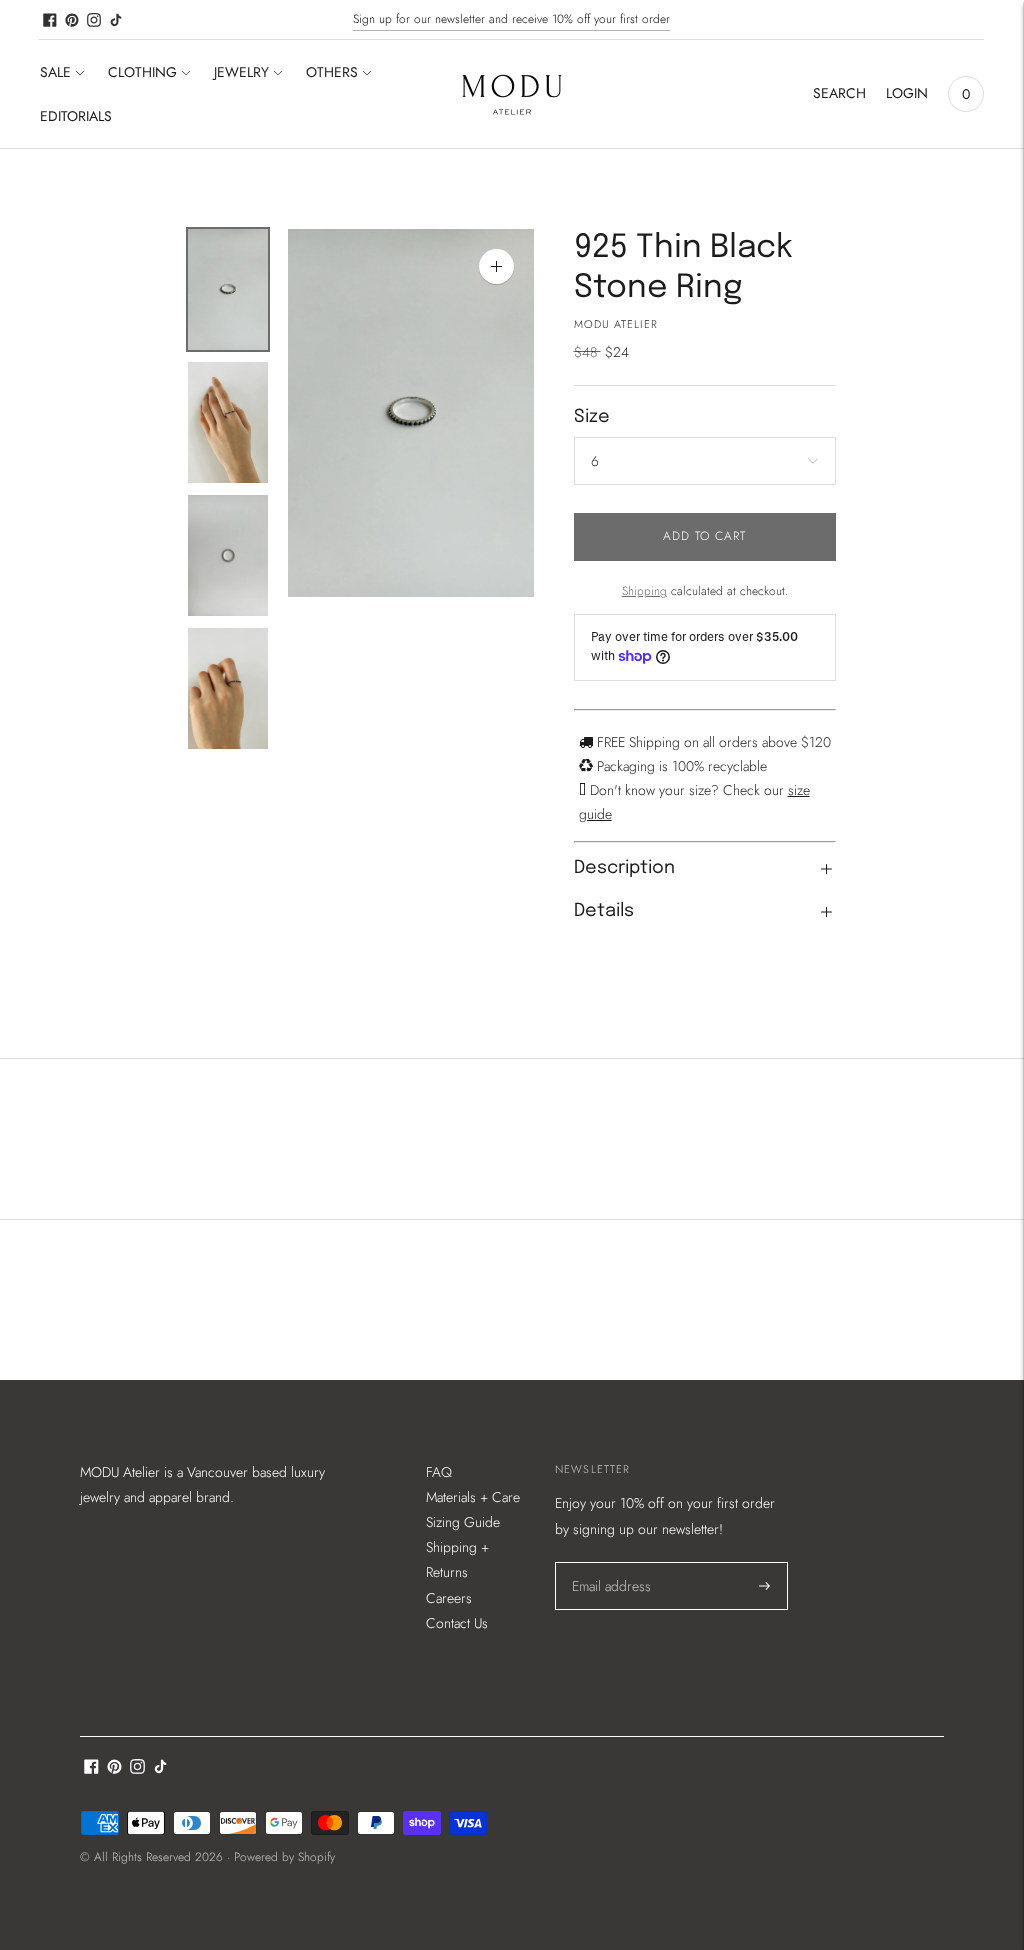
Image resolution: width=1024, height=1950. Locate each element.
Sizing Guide (463, 1522)
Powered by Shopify (284, 1857)
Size (592, 417)
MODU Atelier (616, 324)
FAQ (439, 1472)
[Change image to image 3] (228, 555)
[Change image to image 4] (228, 688)
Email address (610, 1562)
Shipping (644, 591)
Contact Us (457, 1623)
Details (604, 911)
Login (907, 93)
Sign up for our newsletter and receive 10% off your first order (511, 19)
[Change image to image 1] (228, 289)
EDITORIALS (76, 116)
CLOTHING (142, 72)
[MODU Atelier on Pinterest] (72, 20)
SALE (55, 72)
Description (624, 868)
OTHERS (332, 72)
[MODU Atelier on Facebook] (50, 20)
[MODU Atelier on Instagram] (94, 20)
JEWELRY (241, 72)
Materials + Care (473, 1497)
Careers (449, 1598)
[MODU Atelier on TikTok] (116, 20)
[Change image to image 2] (228, 422)
